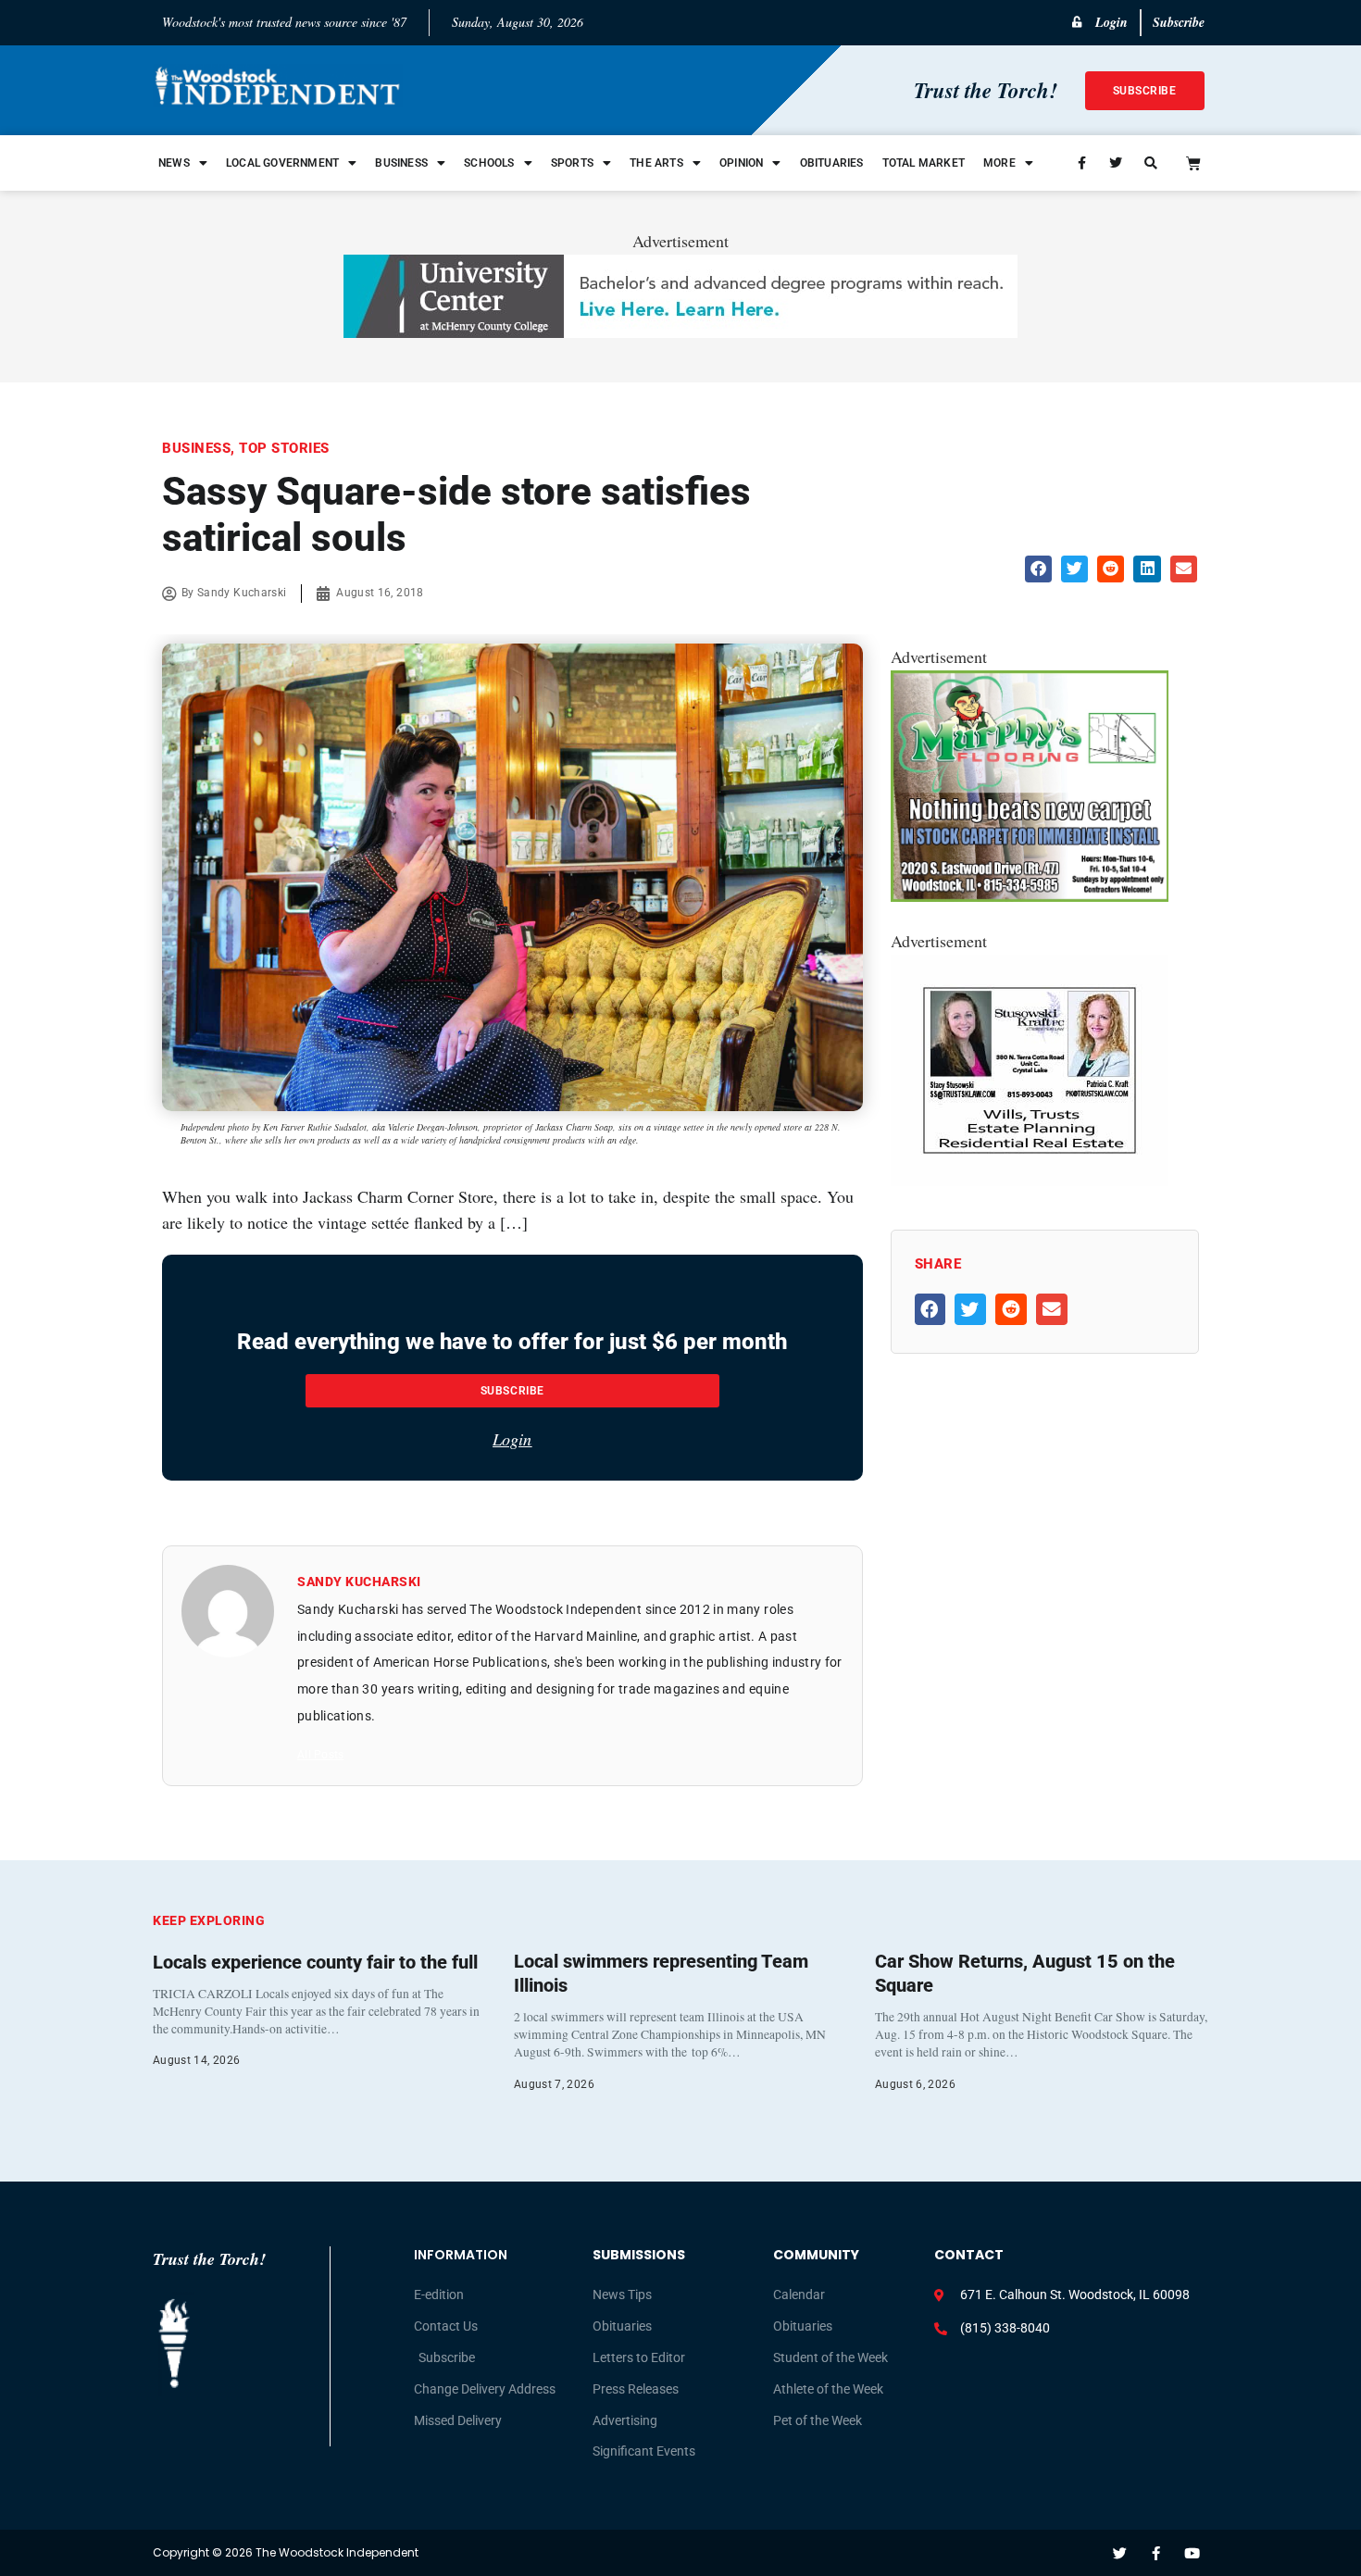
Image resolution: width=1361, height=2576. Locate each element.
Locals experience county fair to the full (315, 1962)
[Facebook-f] (1156, 2553)
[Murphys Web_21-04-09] (1030, 895)
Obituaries (832, 163)
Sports (572, 163)
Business (401, 163)
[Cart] (1193, 163)
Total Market (924, 163)
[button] (1038, 569)
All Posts (320, 1755)
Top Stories (284, 448)
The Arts (656, 163)
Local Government (282, 163)
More (999, 163)
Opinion (741, 163)
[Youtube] (1192, 2553)
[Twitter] (1120, 2553)
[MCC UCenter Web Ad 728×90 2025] (680, 331)
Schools (489, 163)
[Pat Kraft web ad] (1030, 1180)
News (174, 163)
